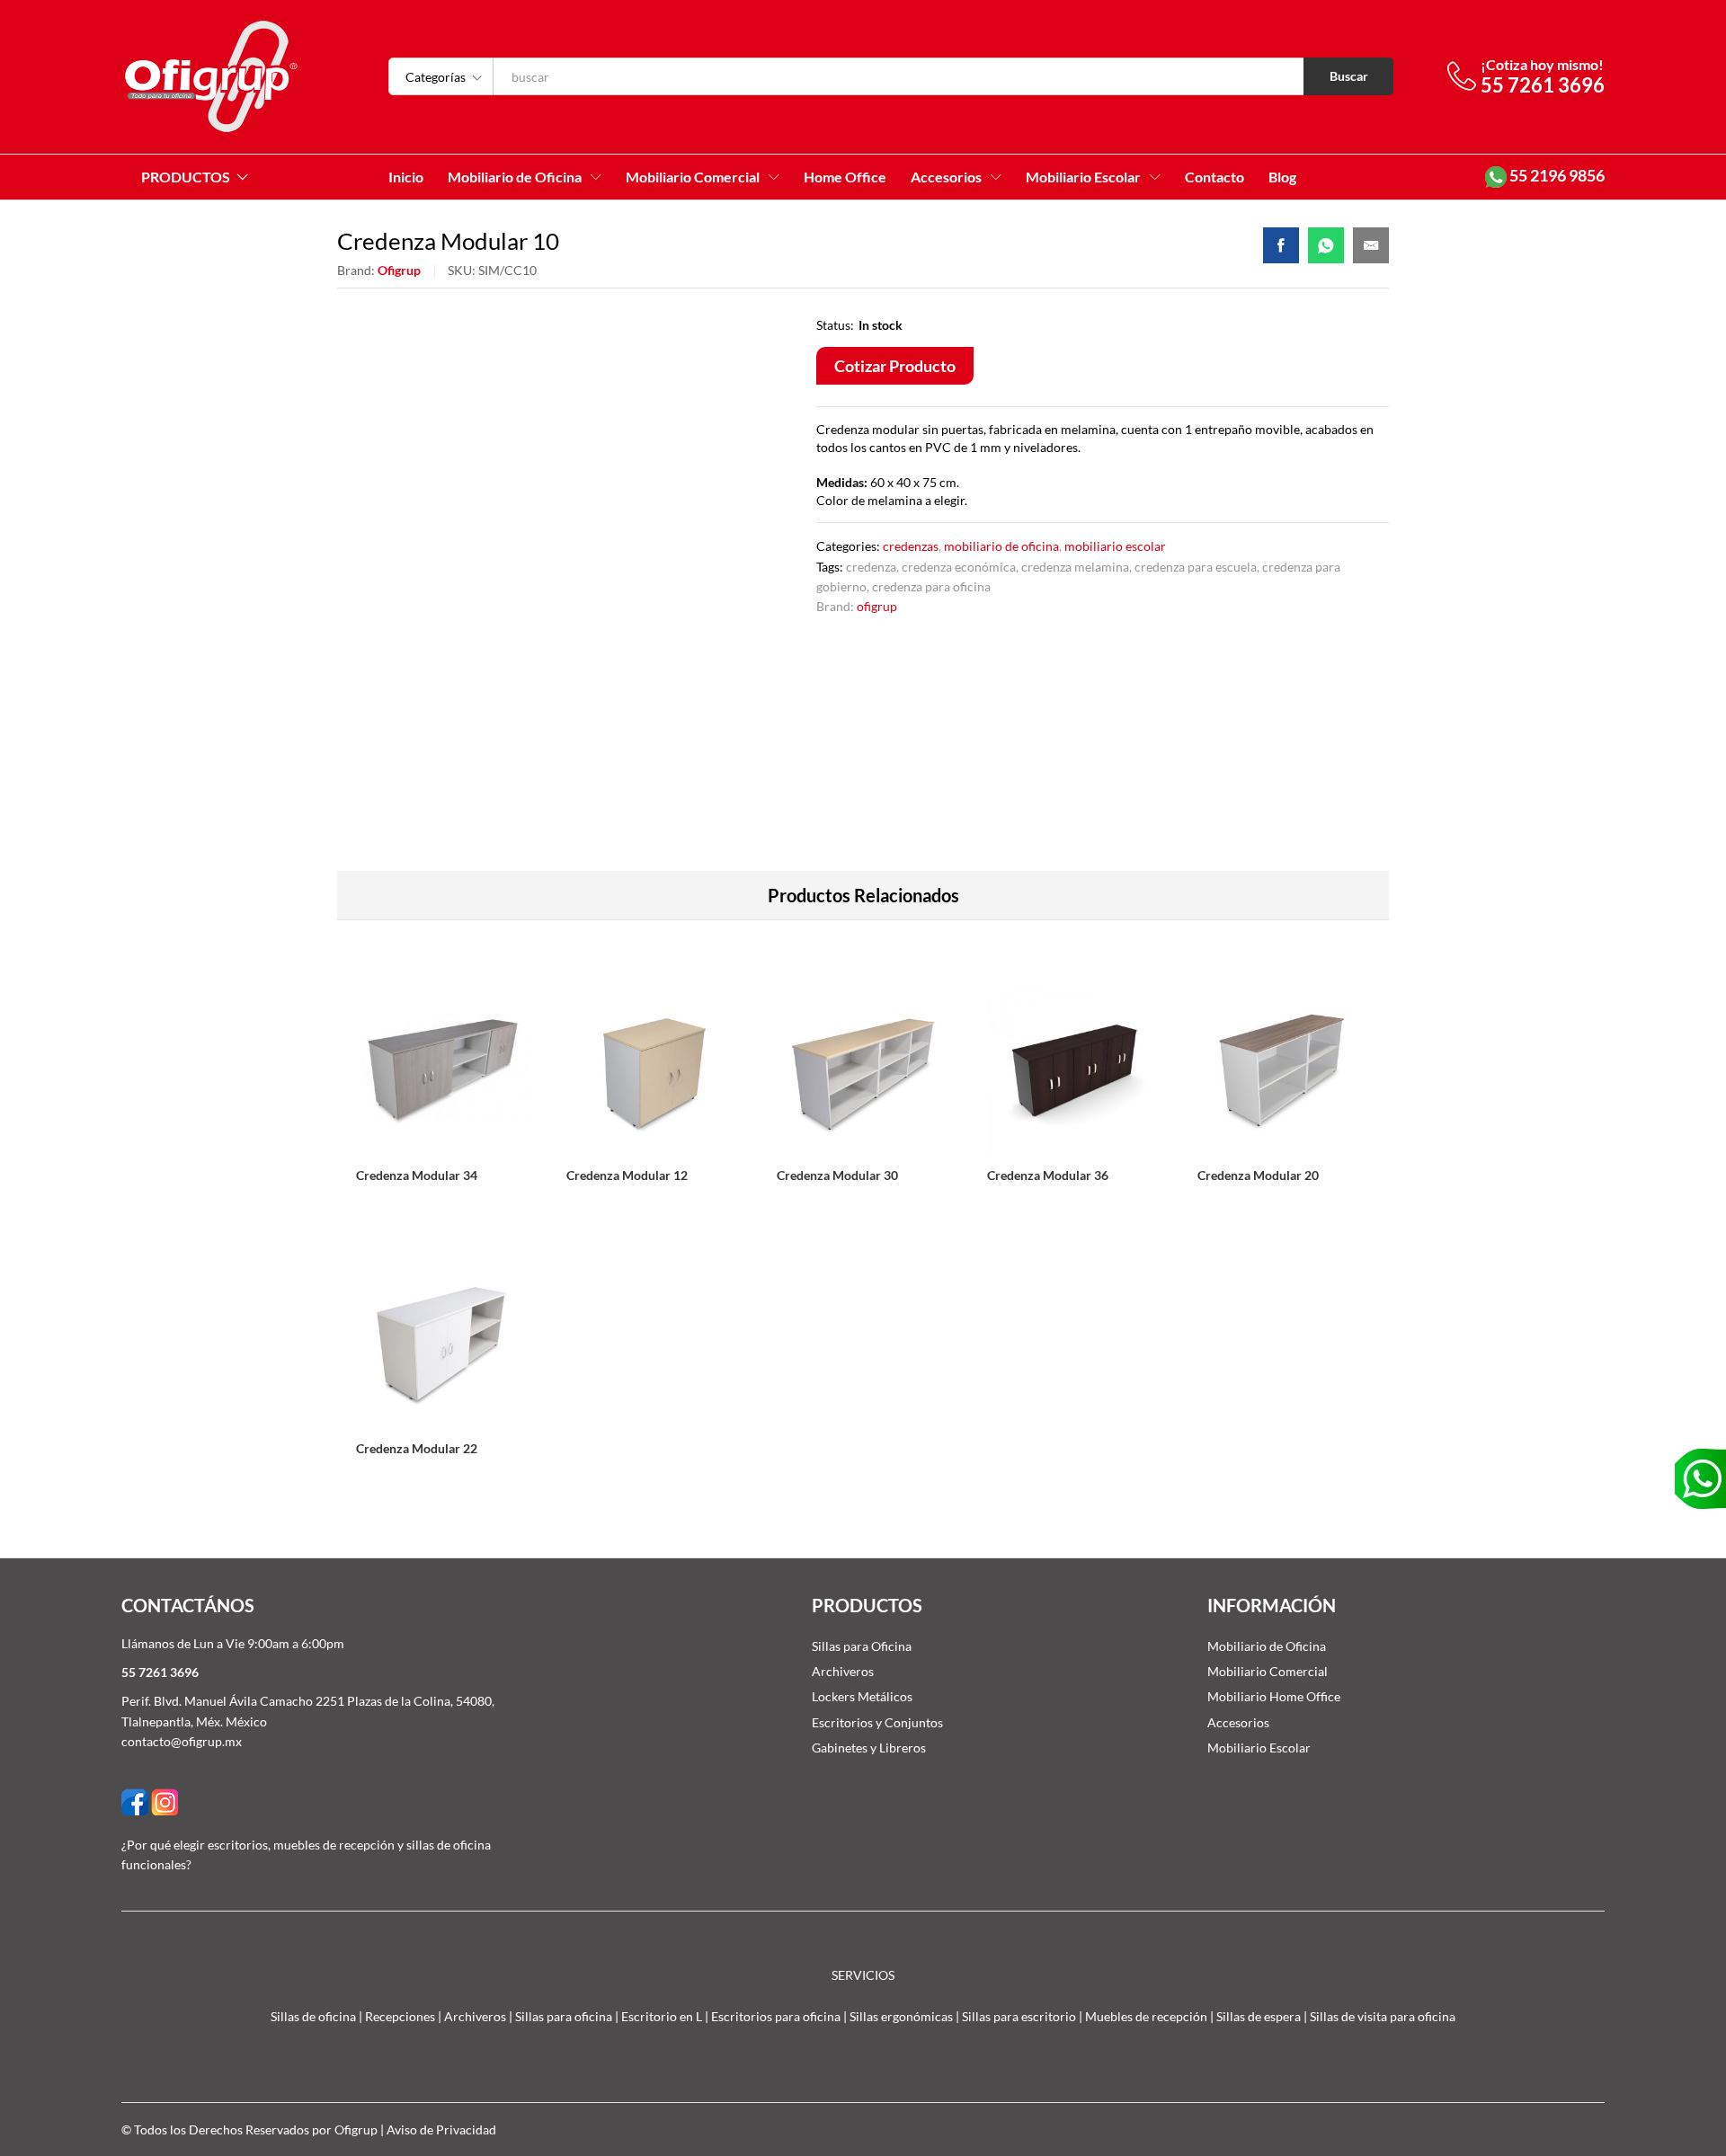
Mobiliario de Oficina (1001, 546)
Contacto (1214, 177)
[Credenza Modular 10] (1281, 245)
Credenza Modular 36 (1048, 1175)
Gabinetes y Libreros (869, 1748)
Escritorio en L (662, 2016)
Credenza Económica (959, 567)
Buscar (1349, 76)
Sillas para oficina (564, 2016)
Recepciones (400, 2016)
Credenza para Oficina (931, 586)
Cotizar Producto (895, 366)
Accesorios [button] (946, 177)
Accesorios (1238, 1722)
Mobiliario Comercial (1268, 1671)
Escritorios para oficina (776, 2016)
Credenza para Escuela (1196, 567)
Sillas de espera (1259, 2016)
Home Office (845, 177)
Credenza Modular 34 (417, 1175)
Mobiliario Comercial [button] (693, 177)
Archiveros (843, 1671)
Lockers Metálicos (862, 1696)
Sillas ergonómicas (901, 2016)
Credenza (871, 567)
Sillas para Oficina (862, 1646)
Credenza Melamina (1075, 567)
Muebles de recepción (1146, 2016)
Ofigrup (399, 270)
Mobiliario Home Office (1274, 1696)
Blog (1282, 177)
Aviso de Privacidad (441, 2129)
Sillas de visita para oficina (1383, 2016)
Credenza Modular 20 (1258, 1175)
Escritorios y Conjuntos (877, 1722)
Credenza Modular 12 (627, 1175)
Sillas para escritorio (1019, 2016)
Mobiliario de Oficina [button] (515, 177)
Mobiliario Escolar (1115, 546)
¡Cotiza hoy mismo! (1542, 64)
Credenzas (911, 546)
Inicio (406, 177)
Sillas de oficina (313, 2016)
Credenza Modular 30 (837, 1175)
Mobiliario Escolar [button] (1083, 177)
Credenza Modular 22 (417, 1448)
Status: (835, 325)
